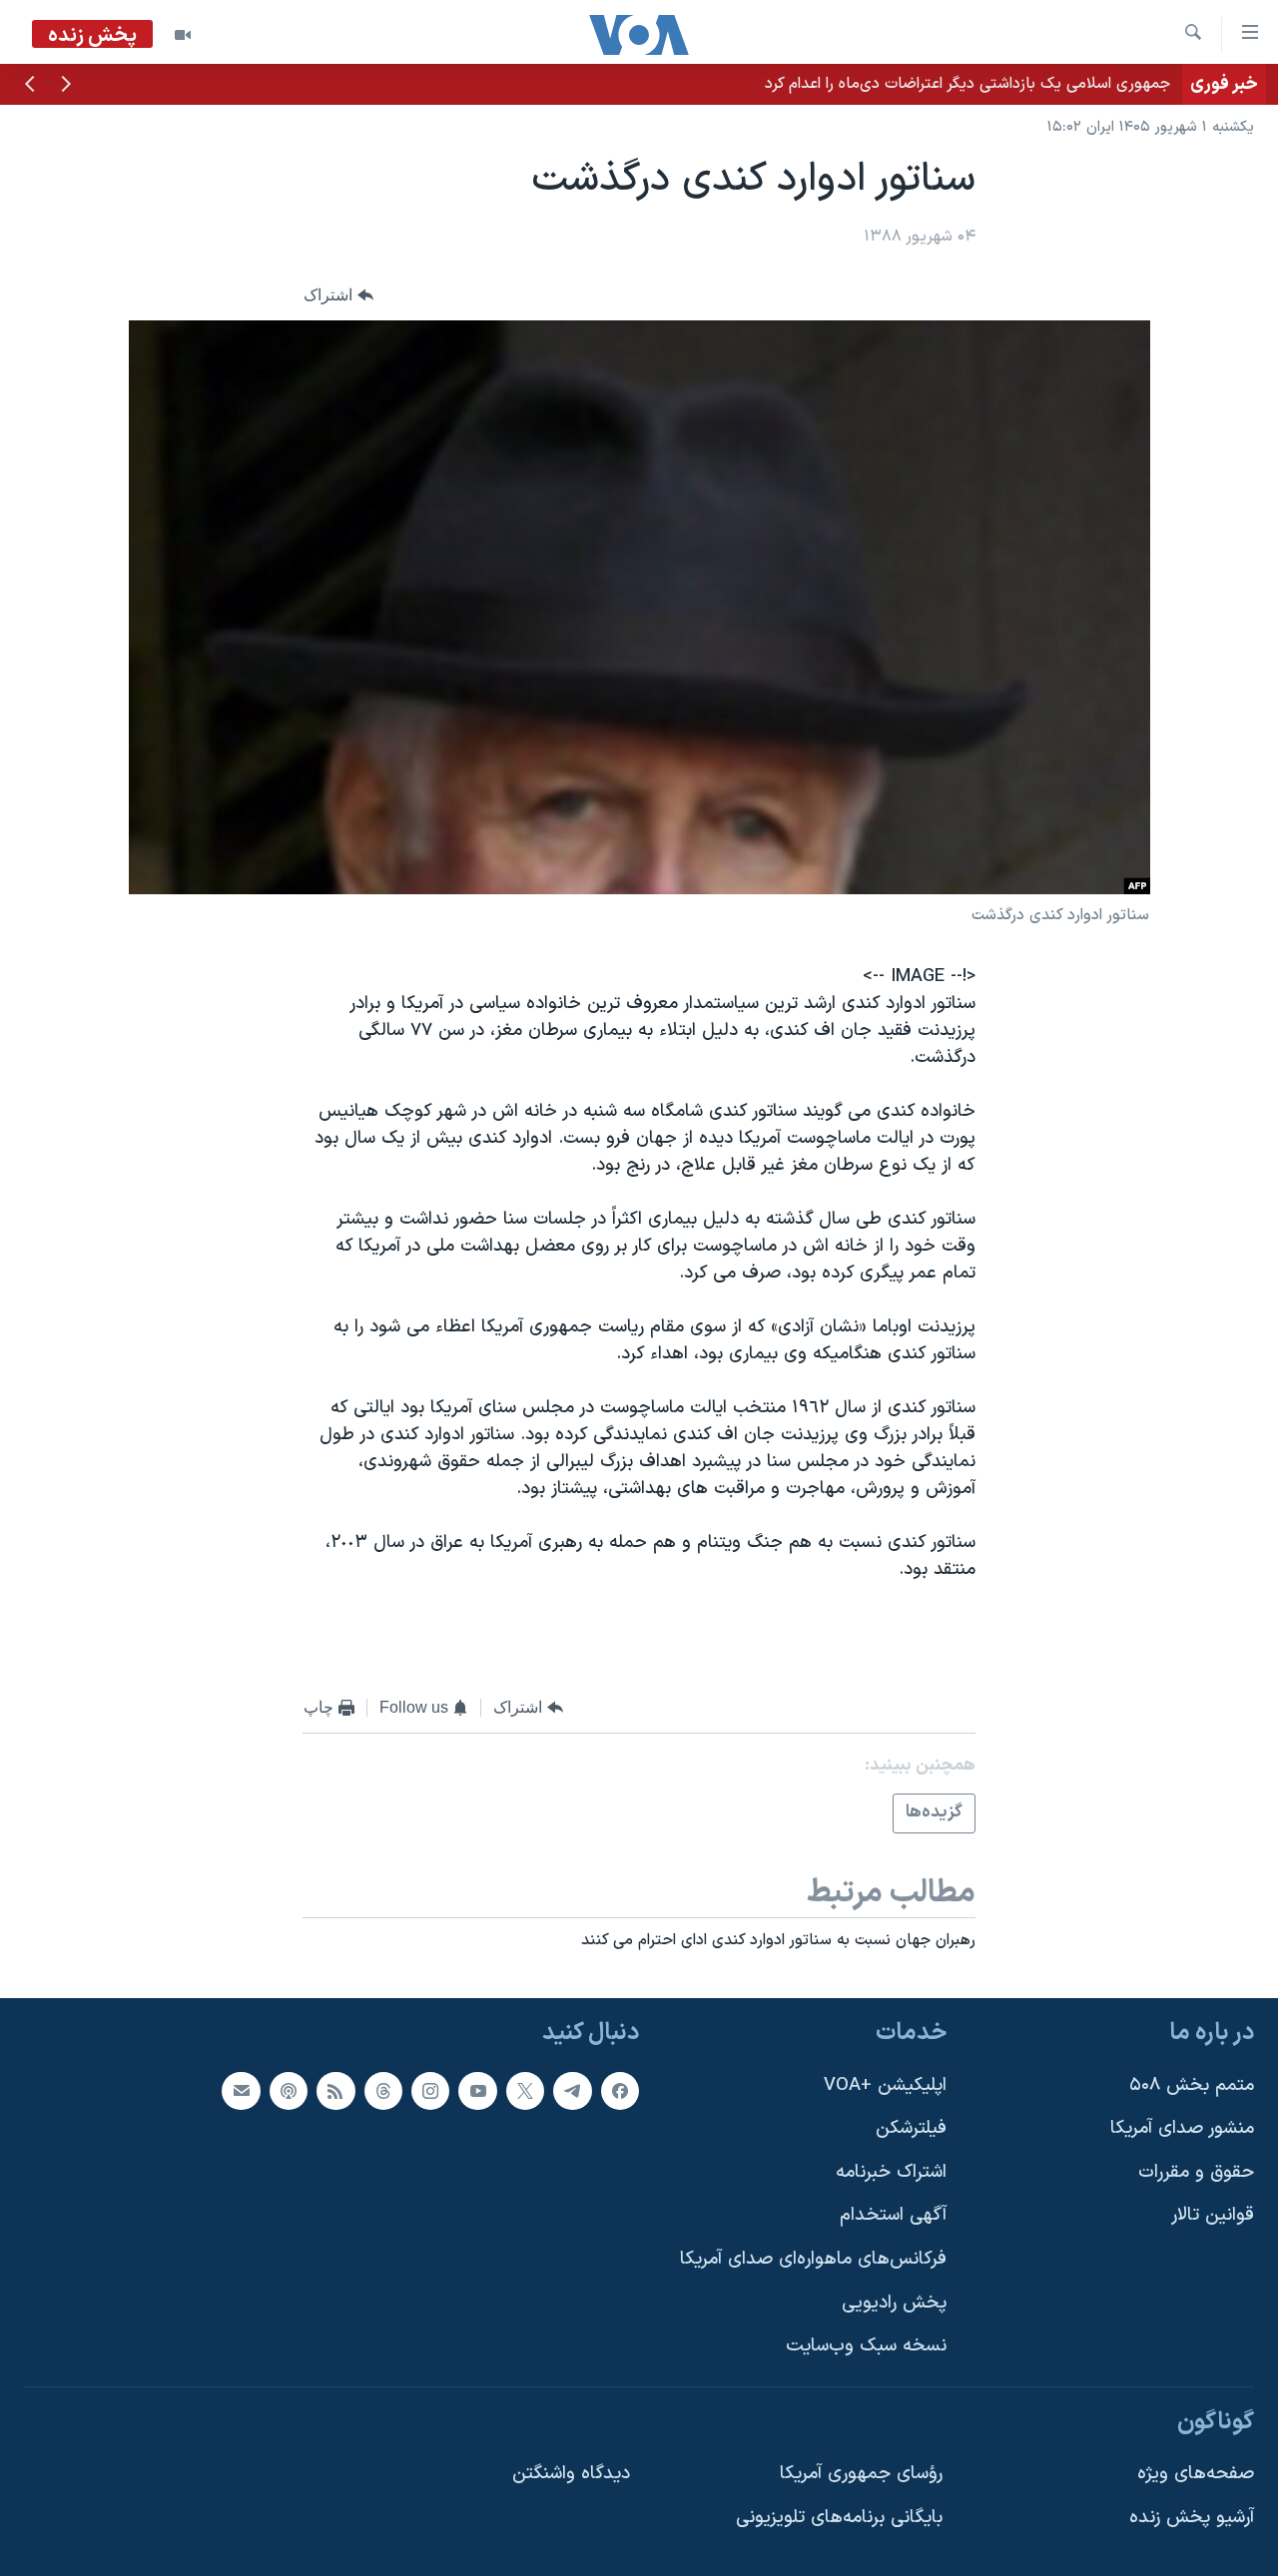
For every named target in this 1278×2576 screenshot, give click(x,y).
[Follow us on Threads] (383, 2091)
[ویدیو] (183, 35)
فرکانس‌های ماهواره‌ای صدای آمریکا (813, 2259)
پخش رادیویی (894, 2303)
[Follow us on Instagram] (430, 2091)
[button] (66, 86)
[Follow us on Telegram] (572, 2091)
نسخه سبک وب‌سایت (866, 2347)
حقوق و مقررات (1196, 2172)
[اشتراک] (241, 2091)
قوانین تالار (1213, 2216)
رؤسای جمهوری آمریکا (861, 2475)
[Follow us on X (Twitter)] (525, 2091)
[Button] (338, 295)
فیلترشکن (911, 2128)
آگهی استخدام (893, 2216)
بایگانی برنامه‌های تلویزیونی (839, 2518)
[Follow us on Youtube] (477, 2091)
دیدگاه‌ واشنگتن (571, 2475)
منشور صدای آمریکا (1182, 2128)
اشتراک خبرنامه (891, 2172)
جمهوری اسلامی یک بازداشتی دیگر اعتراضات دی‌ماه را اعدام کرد (967, 84)
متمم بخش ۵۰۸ (1192, 2085)
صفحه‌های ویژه (1196, 2475)
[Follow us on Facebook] (620, 2091)
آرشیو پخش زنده (1192, 2518)
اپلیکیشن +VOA (885, 2085)
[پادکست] (289, 2091)
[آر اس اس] (335, 2091)
